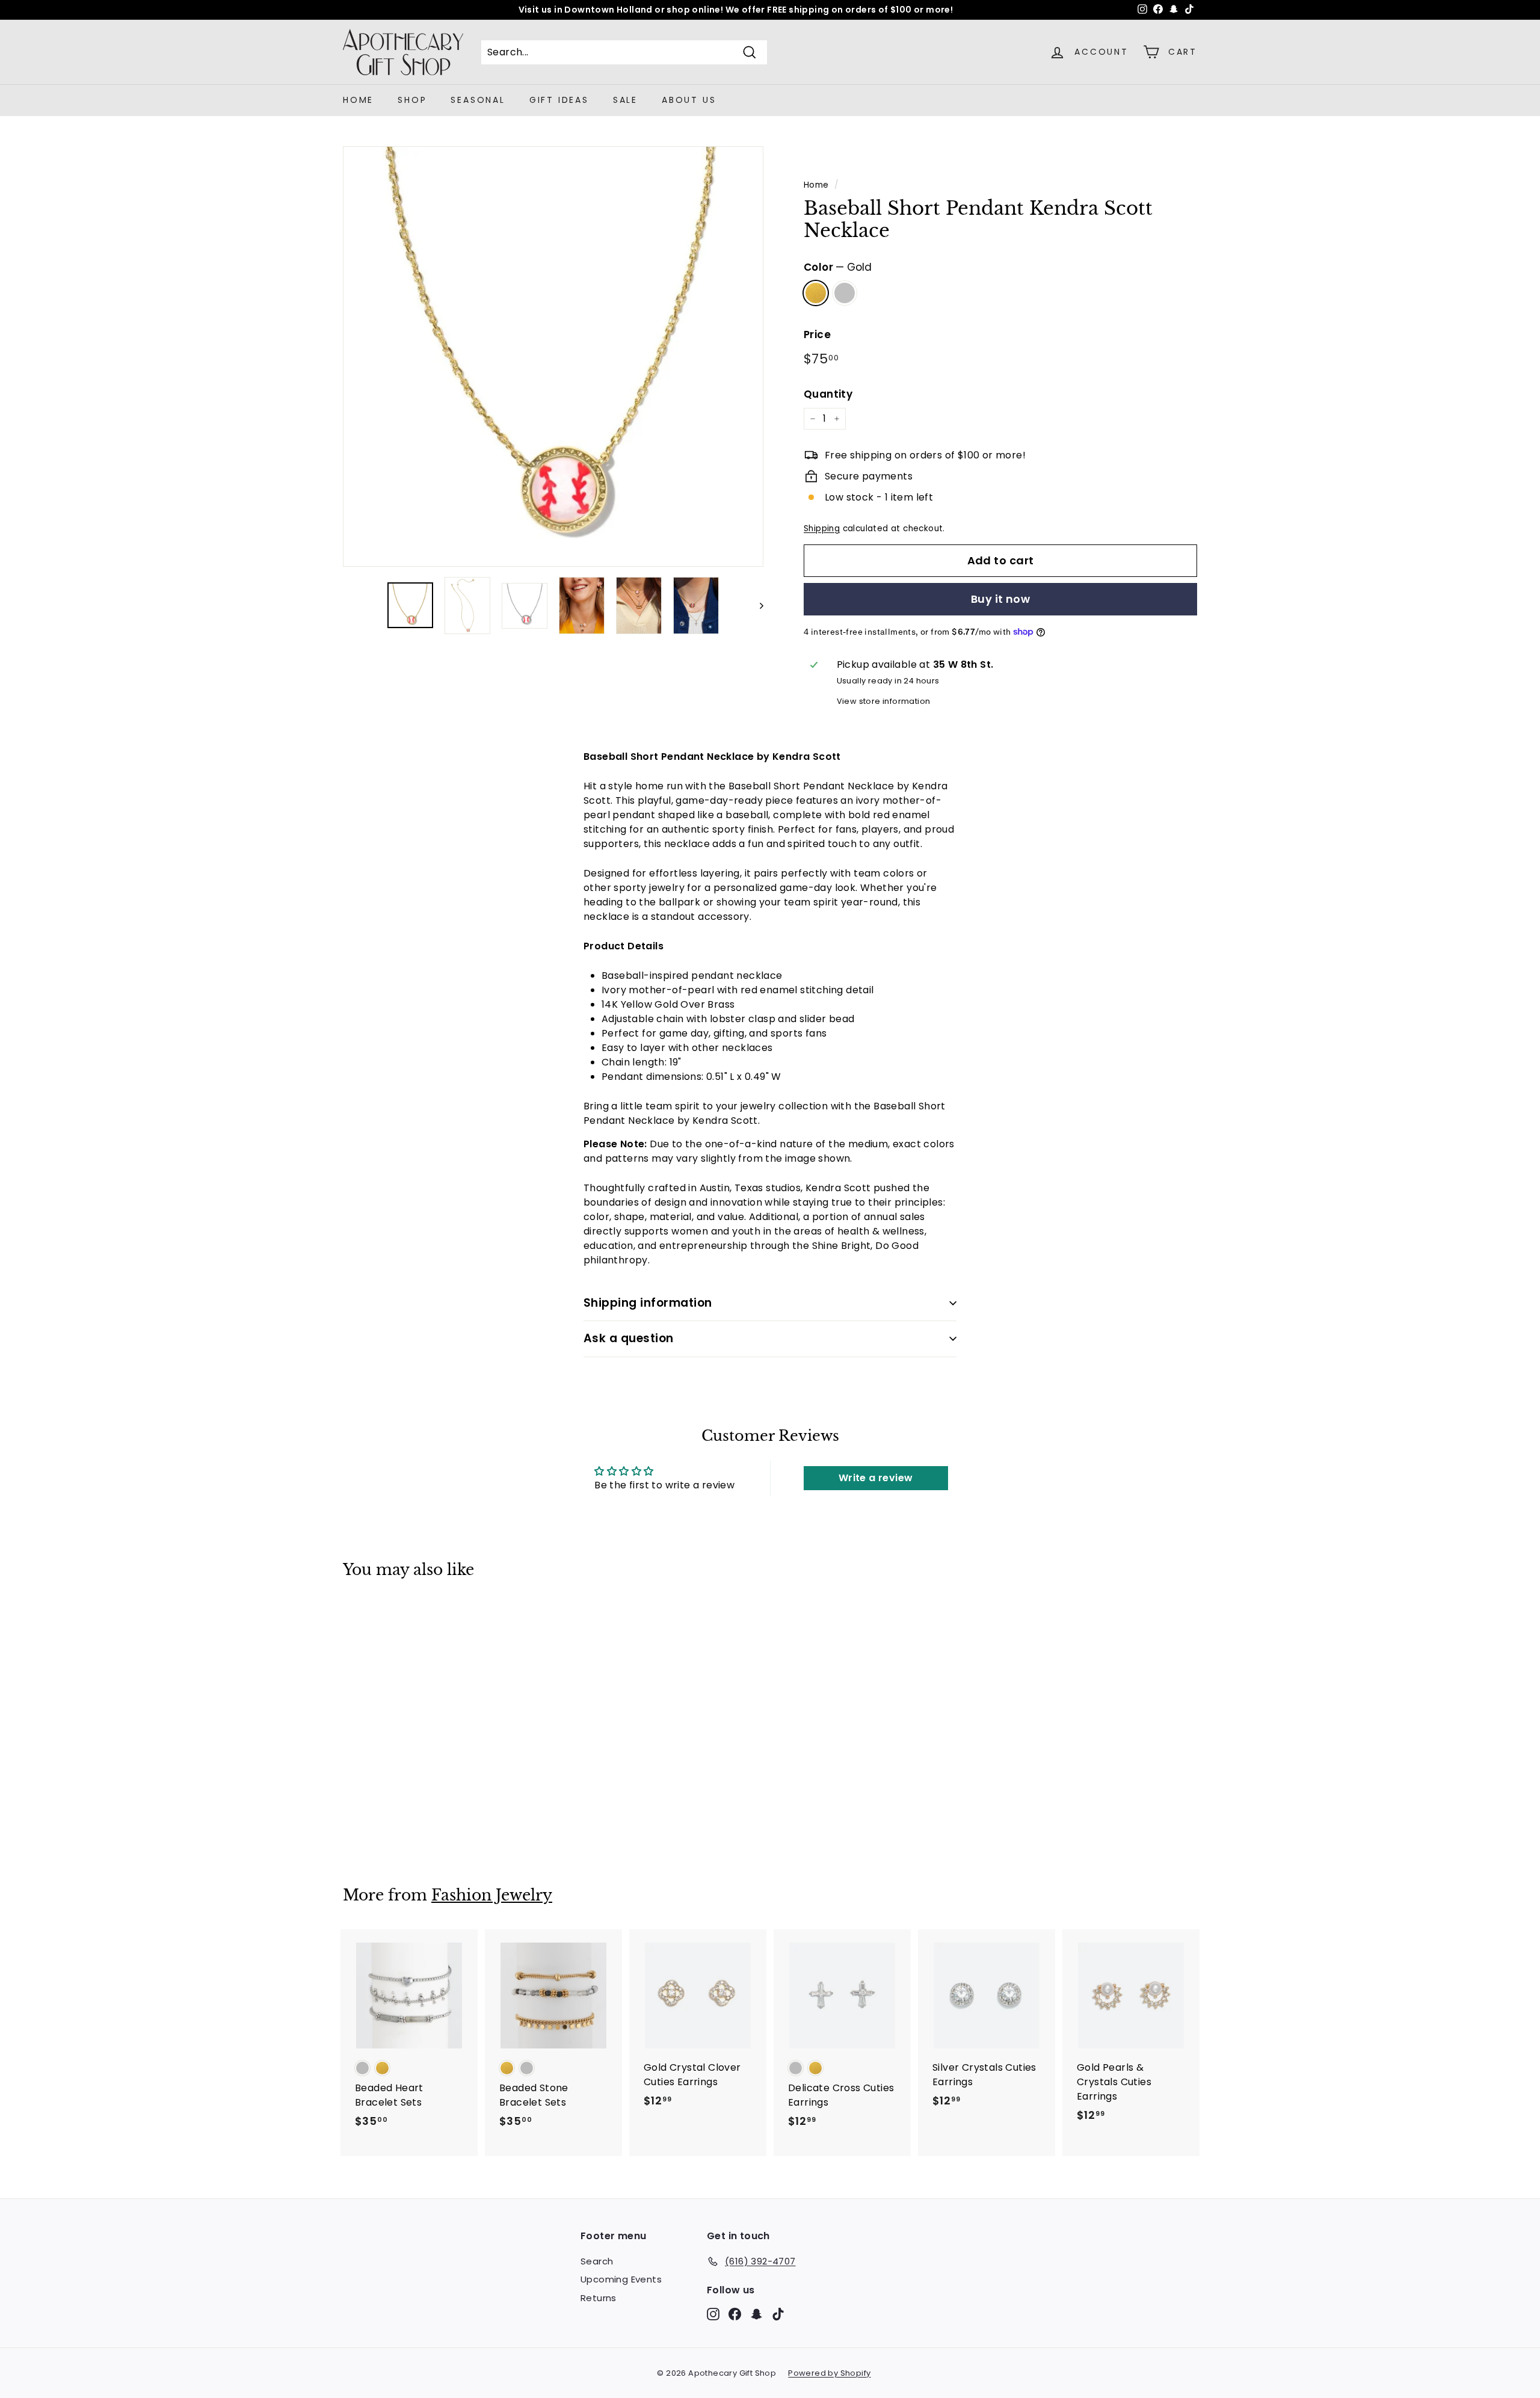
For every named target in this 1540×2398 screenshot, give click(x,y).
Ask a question (629, 1338)
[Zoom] (553, 356)
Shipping (822, 529)
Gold (816, 293)
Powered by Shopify (829, 2373)
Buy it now (1001, 599)
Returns (599, 2298)
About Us (689, 100)
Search (597, 2261)
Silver (845, 293)
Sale (625, 100)
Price (817, 334)
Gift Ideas (559, 100)
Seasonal (478, 100)
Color (838, 267)
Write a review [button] (876, 1478)
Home (358, 100)
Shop (412, 100)
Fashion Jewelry (492, 1895)
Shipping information (648, 1303)
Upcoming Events (621, 2279)
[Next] (756, 606)
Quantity (828, 394)
